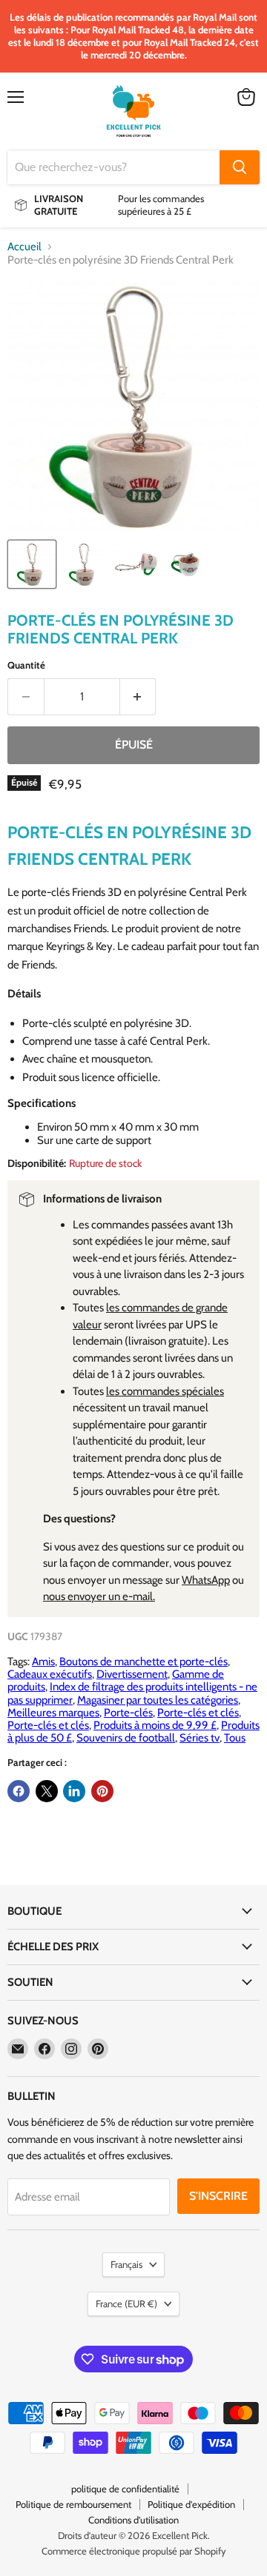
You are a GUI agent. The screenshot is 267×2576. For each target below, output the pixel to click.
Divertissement (132, 1674)
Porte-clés (128, 1713)
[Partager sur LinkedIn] (74, 1791)
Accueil (24, 247)
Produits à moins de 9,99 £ (155, 1725)
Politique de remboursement (73, 2504)
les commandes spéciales (165, 1391)
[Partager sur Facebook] (19, 1791)
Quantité (26, 665)
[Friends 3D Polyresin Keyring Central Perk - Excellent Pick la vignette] (32, 564)
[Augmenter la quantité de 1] (138, 697)
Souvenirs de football (126, 1738)
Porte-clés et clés (198, 1713)
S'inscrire (218, 2196)
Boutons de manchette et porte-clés (144, 1662)
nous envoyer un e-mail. (99, 1596)
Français (126, 2264)
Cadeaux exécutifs (50, 1674)
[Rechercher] (240, 167)
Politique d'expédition (191, 2504)
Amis (43, 1662)
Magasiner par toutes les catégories (158, 1700)
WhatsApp (206, 1580)
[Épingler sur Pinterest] (102, 1791)
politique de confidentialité (125, 2489)
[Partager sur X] (47, 1791)
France (126, 2304)
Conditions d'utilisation (133, 2520)
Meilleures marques (53, 1713)
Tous (235, 1738)
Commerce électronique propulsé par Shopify (134, 2551)
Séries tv (200, 1738)
